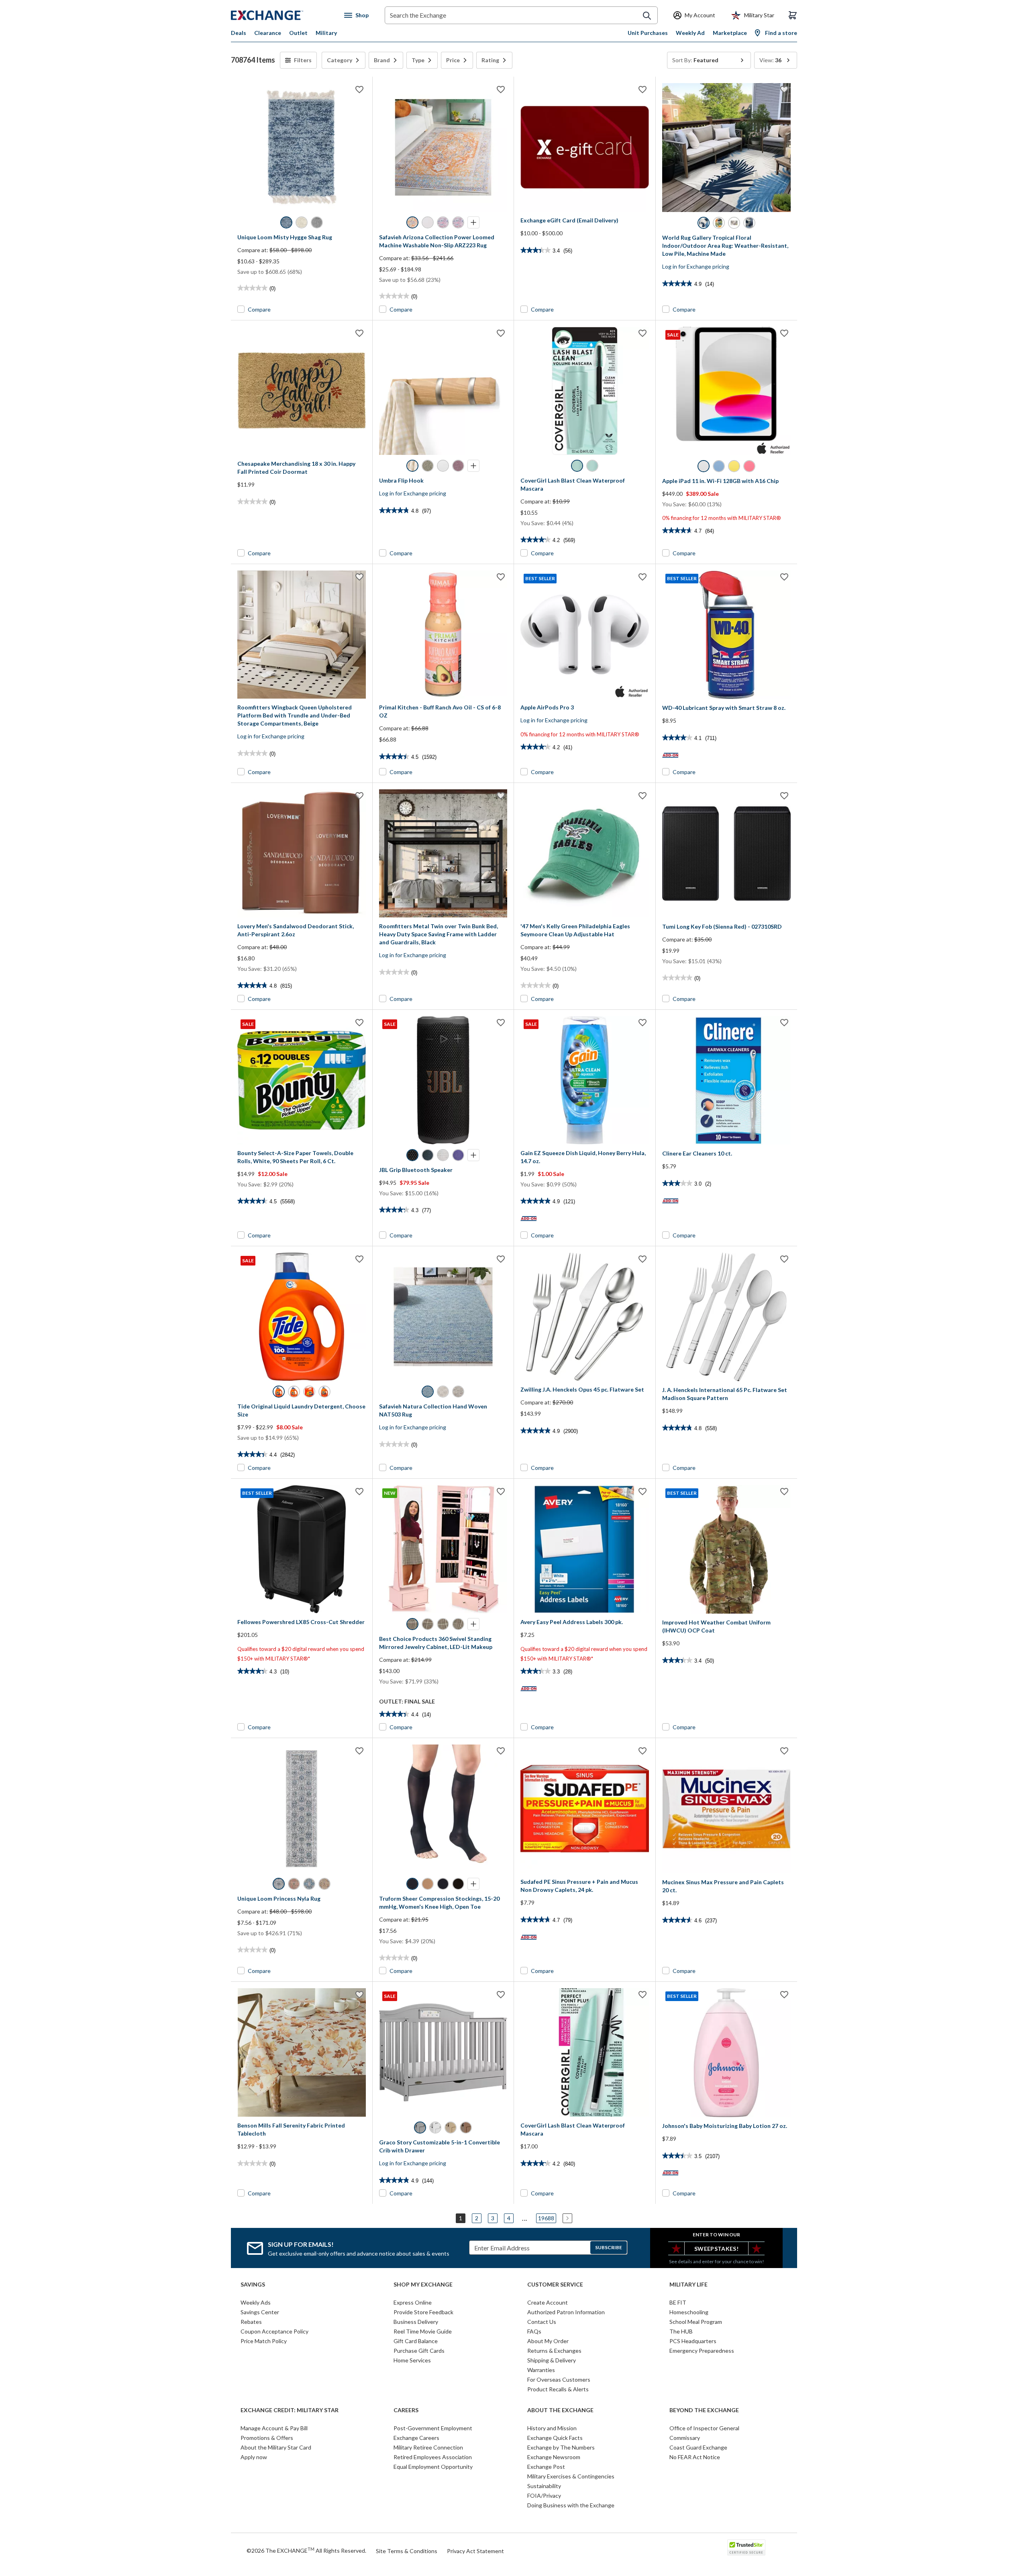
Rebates (251, 2322)
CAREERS (406, 2410)
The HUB (681, 2331)
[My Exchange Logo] (282, 15)
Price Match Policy (264, 2341)
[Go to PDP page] (302, 147)
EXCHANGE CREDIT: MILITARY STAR (290, 2410)
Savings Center (260, 2312)
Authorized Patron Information (566, 2312)
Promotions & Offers (267, 2438)
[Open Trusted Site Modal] (746, 2547)
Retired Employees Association (433, 2457)
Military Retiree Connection (428, 2447)
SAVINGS (253, 2285)
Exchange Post (546, 2467)
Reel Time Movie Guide (423, 2331)
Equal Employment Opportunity (433, 2467)
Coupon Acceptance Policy (274, 2331)
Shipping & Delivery (552, 2360)
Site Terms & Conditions (407, 2551)
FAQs (534, 2331)
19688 (546, 2218)
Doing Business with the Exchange (571, 2505)
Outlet (298, 33)
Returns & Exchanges (554, 2351)
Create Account (548, 2302)
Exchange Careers (416, 2438)
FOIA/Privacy (544, 2495)
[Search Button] (647, 16)
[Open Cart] (793, 15)
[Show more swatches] (473, 222)
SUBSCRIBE (609, 2247)
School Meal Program (696, 2322)
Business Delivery (416, 2322)
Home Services (412, 2360)
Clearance (268, 33)
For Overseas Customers (559, 2379)
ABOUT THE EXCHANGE (560, 2410)
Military (326, 33)
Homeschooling (689, 2312)
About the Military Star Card (276, 2447)
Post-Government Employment (433, 2428)
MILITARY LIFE (688, 2285)
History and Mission (552, 2428)
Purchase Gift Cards (419, 2351)
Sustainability (544, 2486)
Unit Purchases (648, 33)
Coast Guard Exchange (698, 2447)
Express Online (413, 2302)
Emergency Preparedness (702, 2351)
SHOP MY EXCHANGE (423, 2285)
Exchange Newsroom (554, 2457)
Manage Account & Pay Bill (274, 2428)
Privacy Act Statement (475, 2551)
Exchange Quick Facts (555, 2438)
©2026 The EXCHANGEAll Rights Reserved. (306, 2550)
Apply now (254, 2457)
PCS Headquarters (693, 2341)
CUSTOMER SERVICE (555, 2285)
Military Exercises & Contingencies (571, 2476)
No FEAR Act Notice (695, 2457)
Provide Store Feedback (423, 2312)
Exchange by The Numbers (561, 2447)
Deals (239, 33)
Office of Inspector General (704, 2428)
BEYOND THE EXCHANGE (704, 2410)
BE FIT (678, 2302)
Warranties (541, 2370)
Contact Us (542, 2322)
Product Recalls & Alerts (558, 2389)
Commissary (685, 2438)
